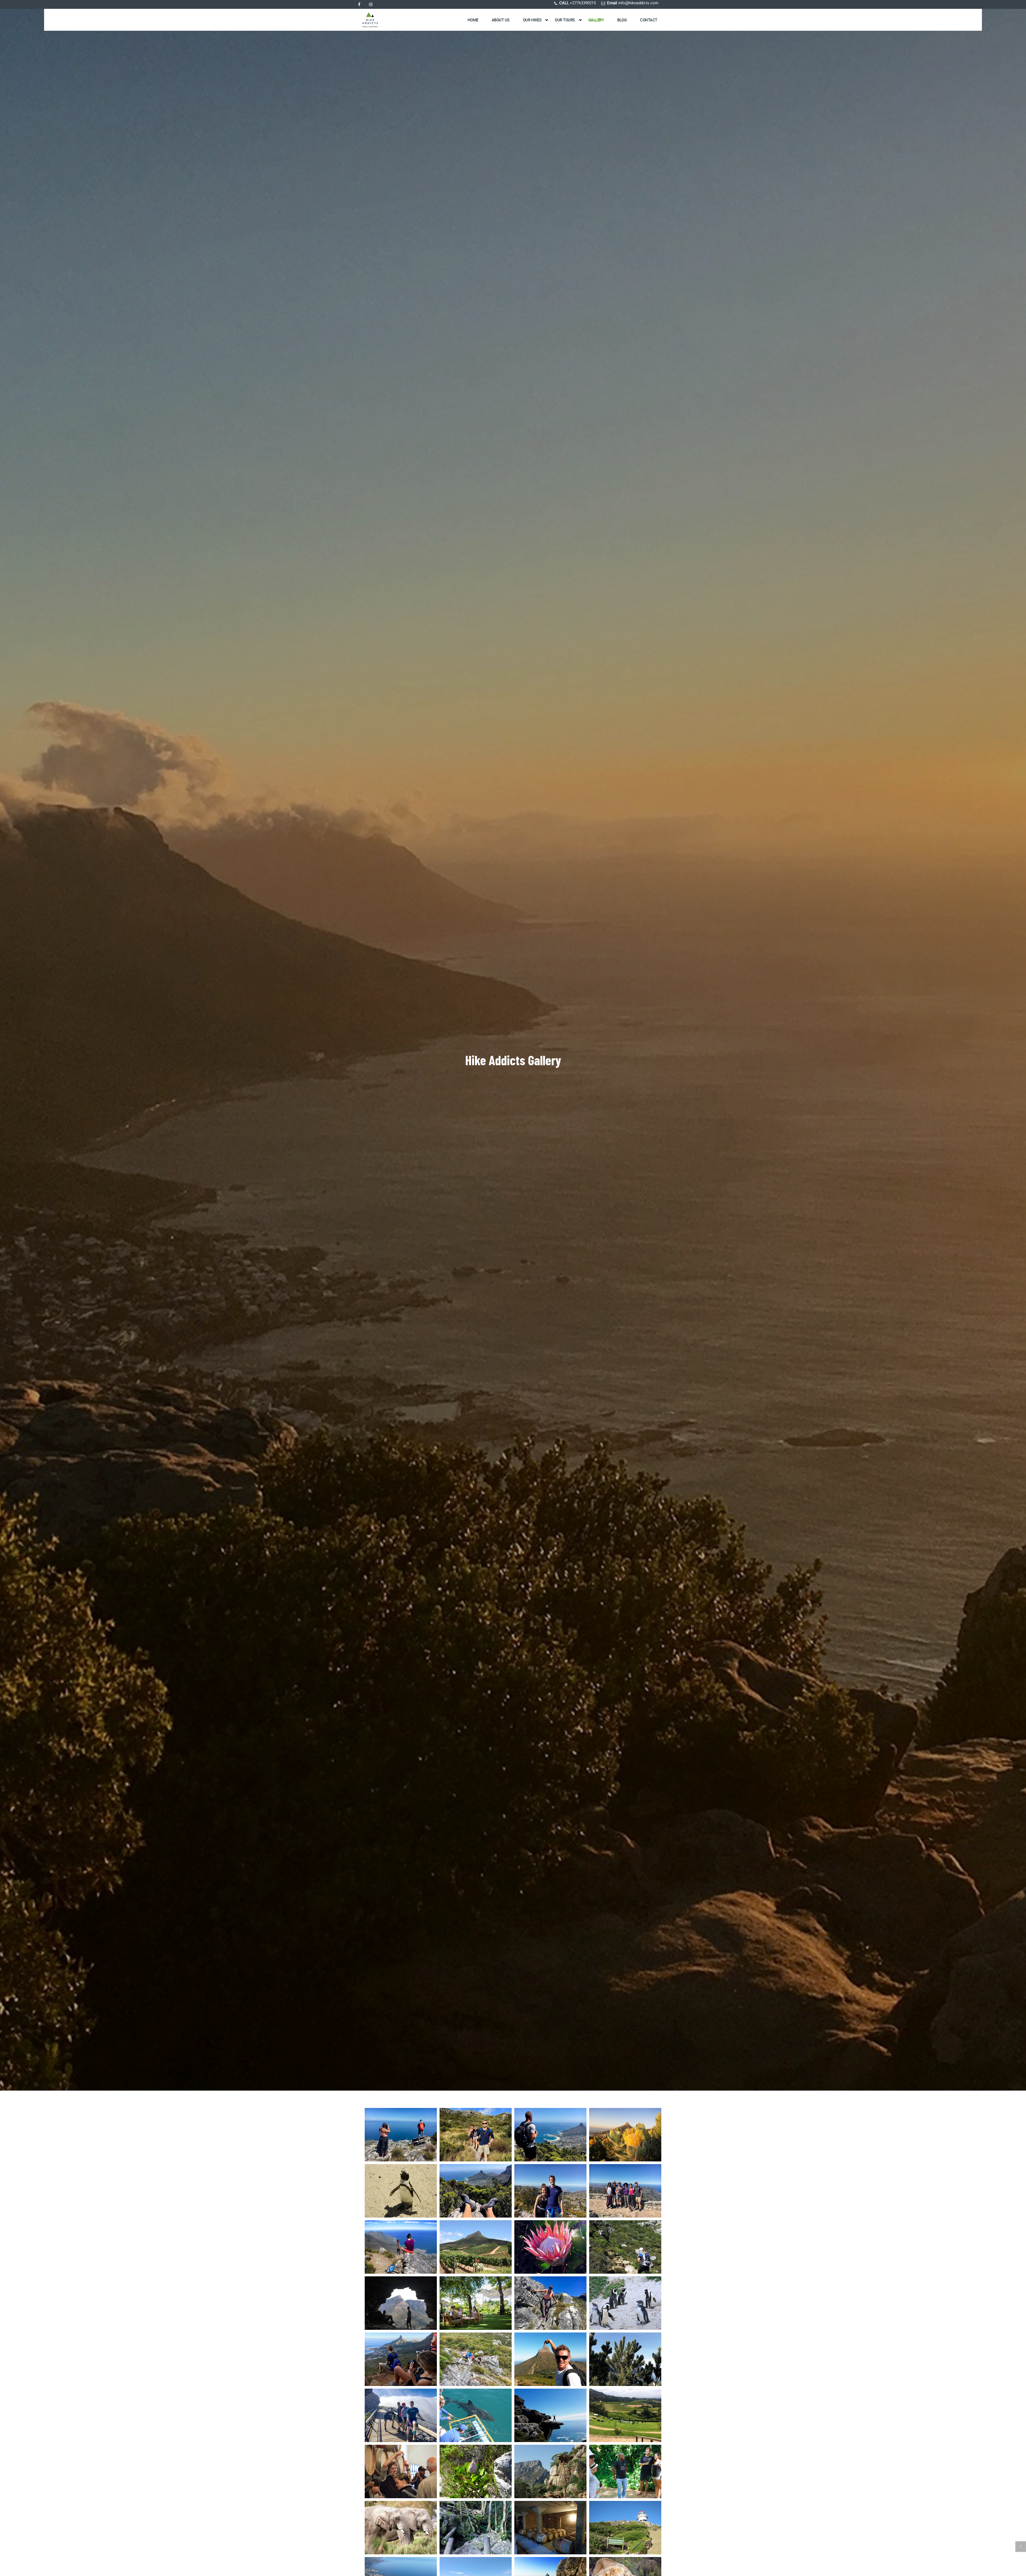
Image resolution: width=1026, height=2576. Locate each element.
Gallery (596, 20)
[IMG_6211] (550, 2247)
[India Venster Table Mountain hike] (550, 2359)
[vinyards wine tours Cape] (476, 2247)
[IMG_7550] (625, 2191)
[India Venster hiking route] (401, 2247)
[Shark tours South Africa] (476, 2415)
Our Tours (565, 20)
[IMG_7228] (550, 2191)
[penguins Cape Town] (625, 2303)
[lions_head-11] (625, 2359)
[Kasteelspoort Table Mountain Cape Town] (625, 2247)
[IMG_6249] (401, 2135)
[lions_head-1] (550, 2471)
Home (473, 20)
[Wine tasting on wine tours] (476, 2303)
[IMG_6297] (401, 2359)
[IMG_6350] (476, 2359)
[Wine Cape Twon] (401, 2471)
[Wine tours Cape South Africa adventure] (625, 2471)
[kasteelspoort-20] (476, 2471)
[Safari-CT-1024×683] (401, 2528)
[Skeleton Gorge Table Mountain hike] (476, 2528)
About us (501, 20)
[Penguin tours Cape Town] (401, 2191)
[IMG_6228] (550, 2303)
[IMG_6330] (476, 2135)
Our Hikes (532, 20)
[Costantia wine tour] (625, 2415)
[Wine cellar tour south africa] (550, 2528)
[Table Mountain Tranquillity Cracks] (550, 2135)
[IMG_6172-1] (401, 2415)
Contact (649, 20)
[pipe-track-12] (625, 2135)
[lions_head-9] (401, 2303)
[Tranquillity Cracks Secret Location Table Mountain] (476, 2191)
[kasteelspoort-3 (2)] (550, 2415)
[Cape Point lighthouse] (625, 2528)
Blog (622, 20)
